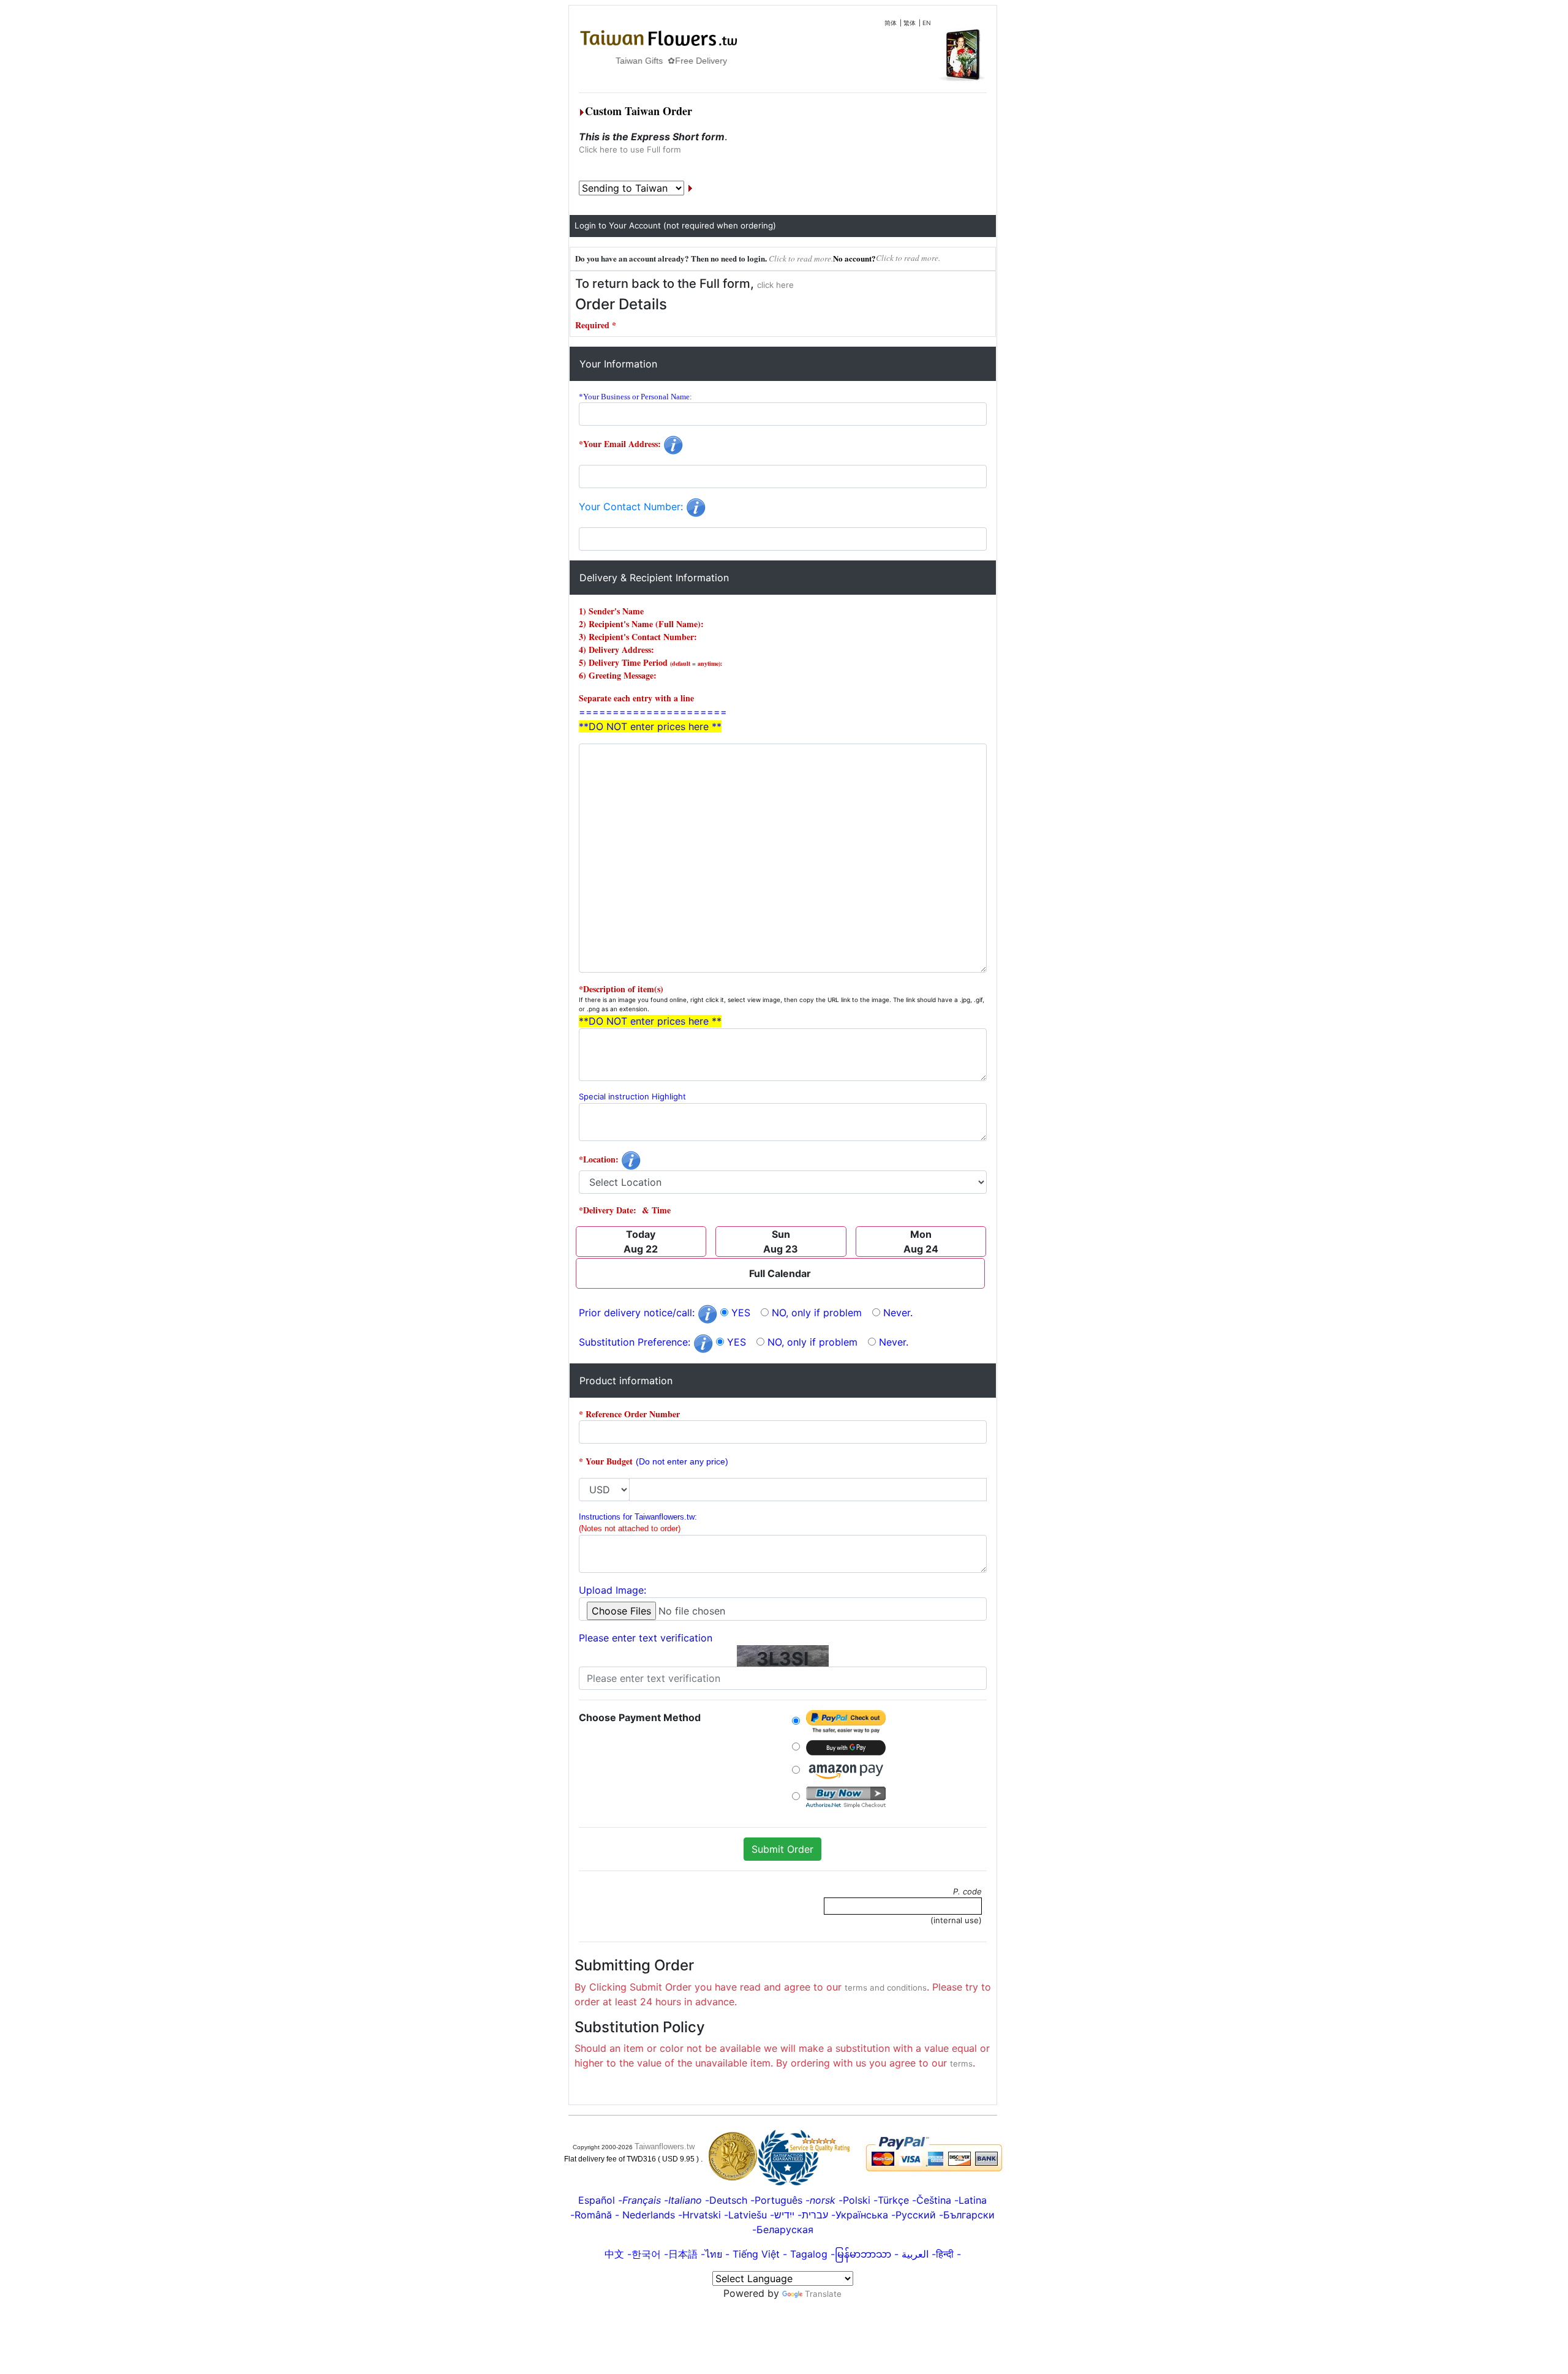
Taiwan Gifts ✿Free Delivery (635, 61)
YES (741, 1313)
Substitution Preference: (636, 1342)
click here (775, 285)
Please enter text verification (646, 1638)
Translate (823, 2294)
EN (927, 23)
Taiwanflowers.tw (665, 2146)
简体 (891, 23)
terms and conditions (886, 1988)
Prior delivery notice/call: (638, 1313)
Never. (898, 1313)
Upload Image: (612, 1590)
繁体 (910, 23)
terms (961, 2063)
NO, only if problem (817, 1313)
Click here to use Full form (630, 149)
